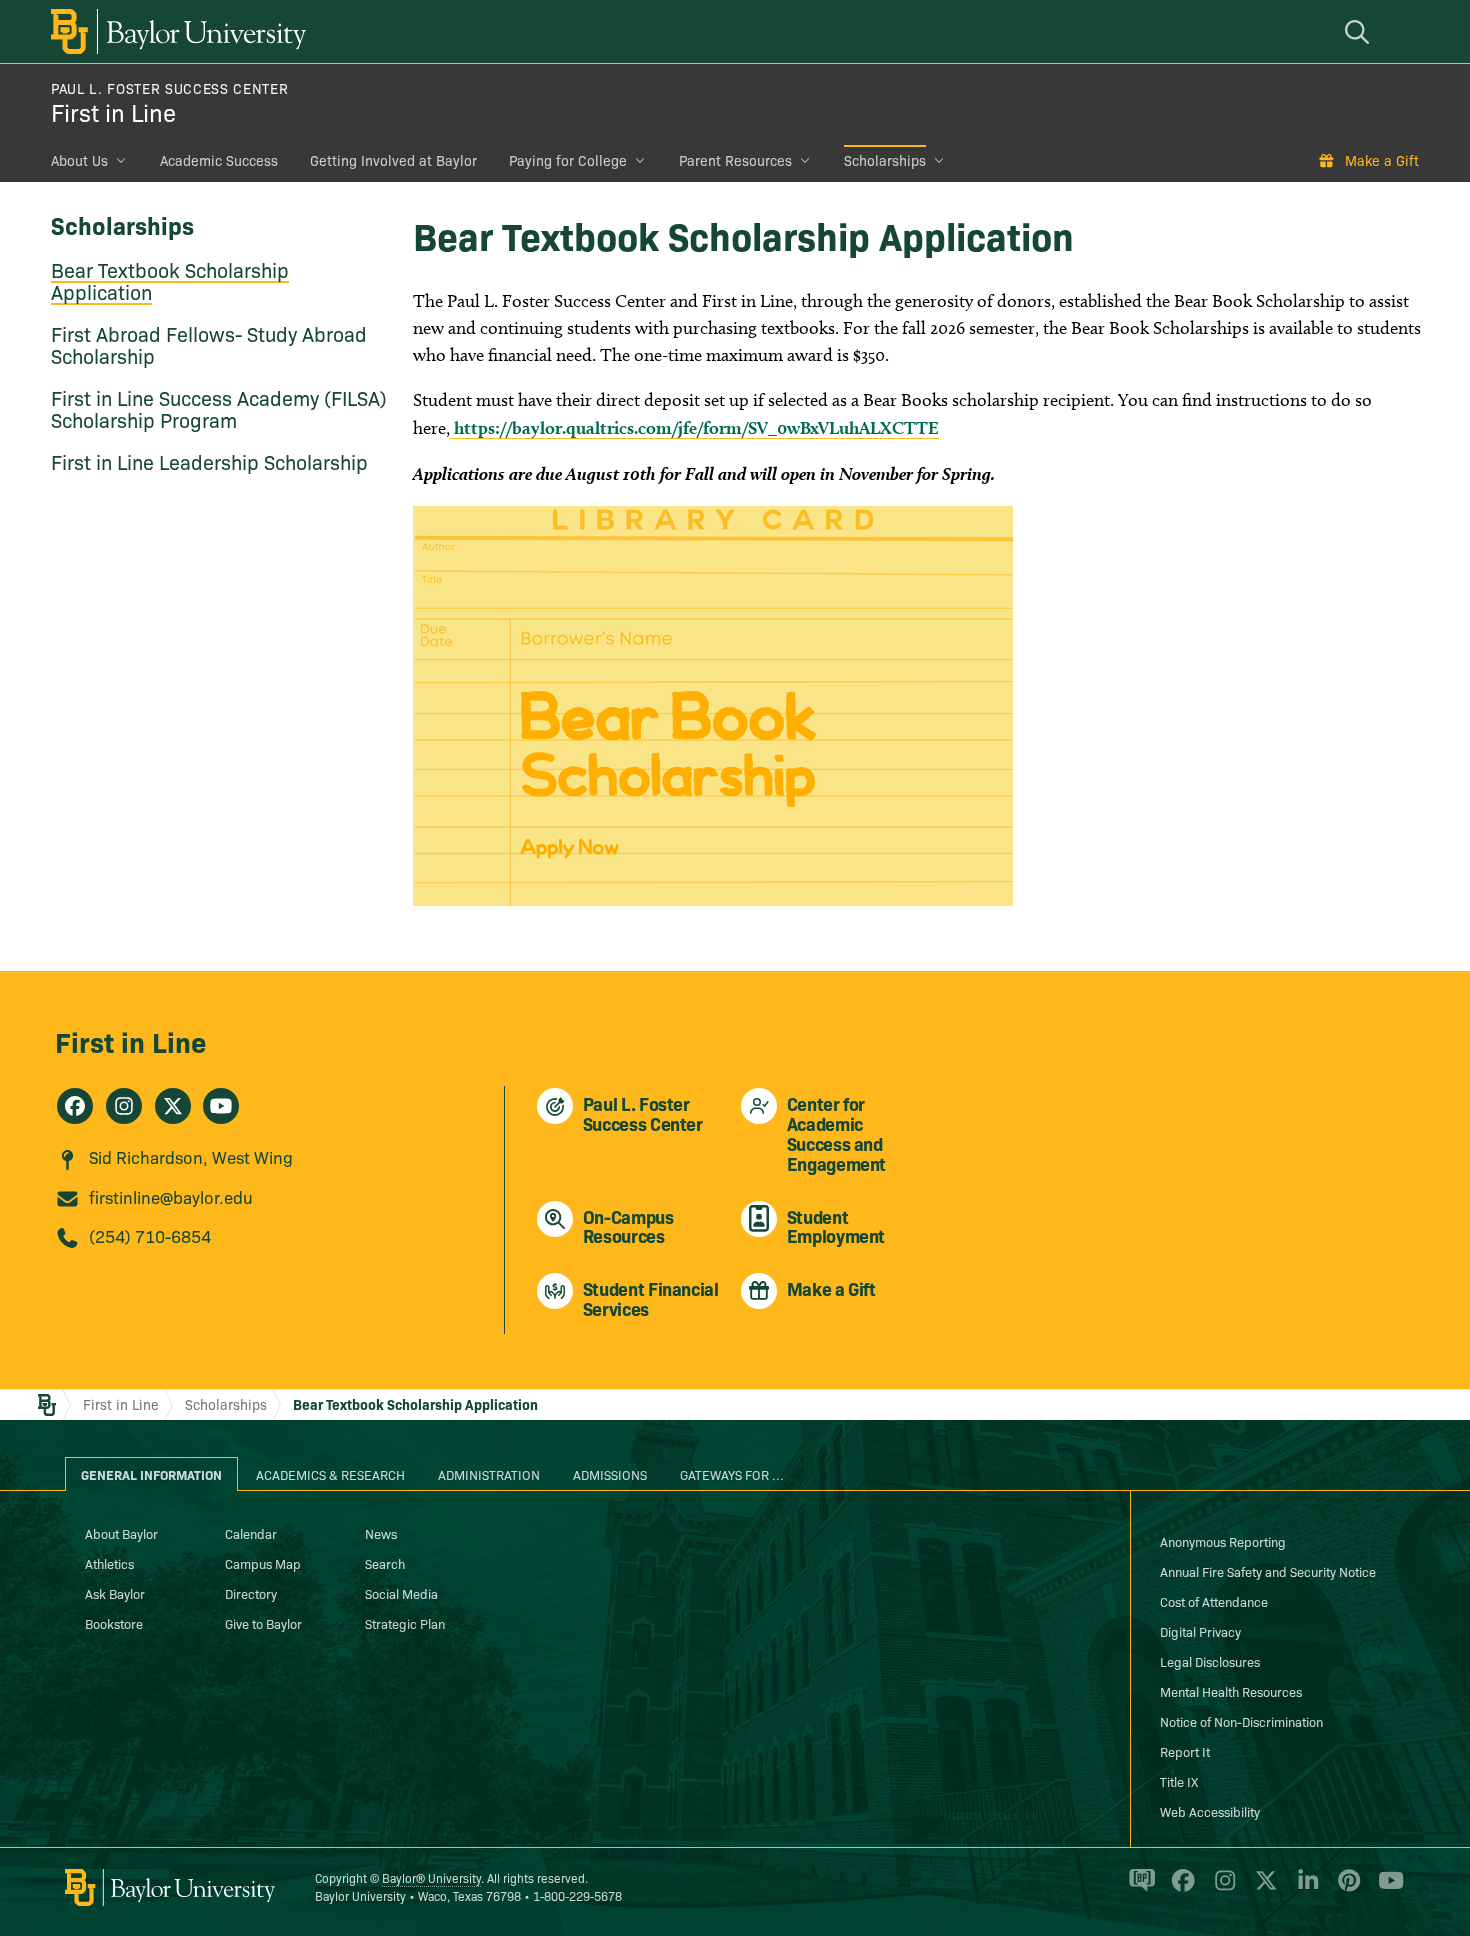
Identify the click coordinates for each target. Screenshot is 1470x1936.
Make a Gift (1382, 160)
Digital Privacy (1200, 1631)
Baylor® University (431, 1877)
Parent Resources (735, 160)
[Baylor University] (175, 31)
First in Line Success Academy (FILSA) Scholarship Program (219, 408)
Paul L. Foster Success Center (169, 88)
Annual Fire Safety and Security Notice (1268, 1571)
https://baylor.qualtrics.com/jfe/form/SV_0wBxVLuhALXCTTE (694, 427)
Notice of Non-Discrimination (1241, 1721)
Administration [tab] (489, 1474)
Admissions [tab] (610, 1474)
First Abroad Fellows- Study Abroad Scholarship (209, 344)
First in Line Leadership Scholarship (209, 461)
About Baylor (121, 1533)
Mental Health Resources (1231, 1691)
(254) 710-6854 (150, 1235)
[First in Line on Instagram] (124, 1106)
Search (385, 1563)
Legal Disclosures (1210, 1661)
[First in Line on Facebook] (75, 1106)
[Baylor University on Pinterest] (1345, 1889)
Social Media (401, 1593)
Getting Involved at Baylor (393, 160)
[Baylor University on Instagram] (1221, 1889)
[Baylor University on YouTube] (1386, 1889)
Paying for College (568, 160)
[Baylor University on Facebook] (1179, 1889)
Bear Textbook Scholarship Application (170, 280)
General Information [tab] (151, 1474)
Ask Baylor (115, 1593)
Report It (1185, 1751)
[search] (1360, 31)
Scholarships (885, 160)
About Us (79, 160)
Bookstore (114, 1623)
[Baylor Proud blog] (1138, 1889)
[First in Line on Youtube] (221, 1106)
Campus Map (263, 1563)
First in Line (113, 111)
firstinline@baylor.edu (171, 1196)
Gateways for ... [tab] (732, 1474)
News (381, 1533)
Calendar (251, 1533)
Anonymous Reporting (1223, 1541)
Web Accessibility (1210, 1811)
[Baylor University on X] (1262, 1889)
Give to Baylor (263, 1623)
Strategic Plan (405, 1623)
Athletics (109, 1563)
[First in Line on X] (173, 1106)
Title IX (1179, 1781)
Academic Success (219, 160)
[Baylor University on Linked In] (1304, 1889)
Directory (251, 1593)
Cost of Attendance (1214, 1601)
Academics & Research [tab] (330, 1474)
